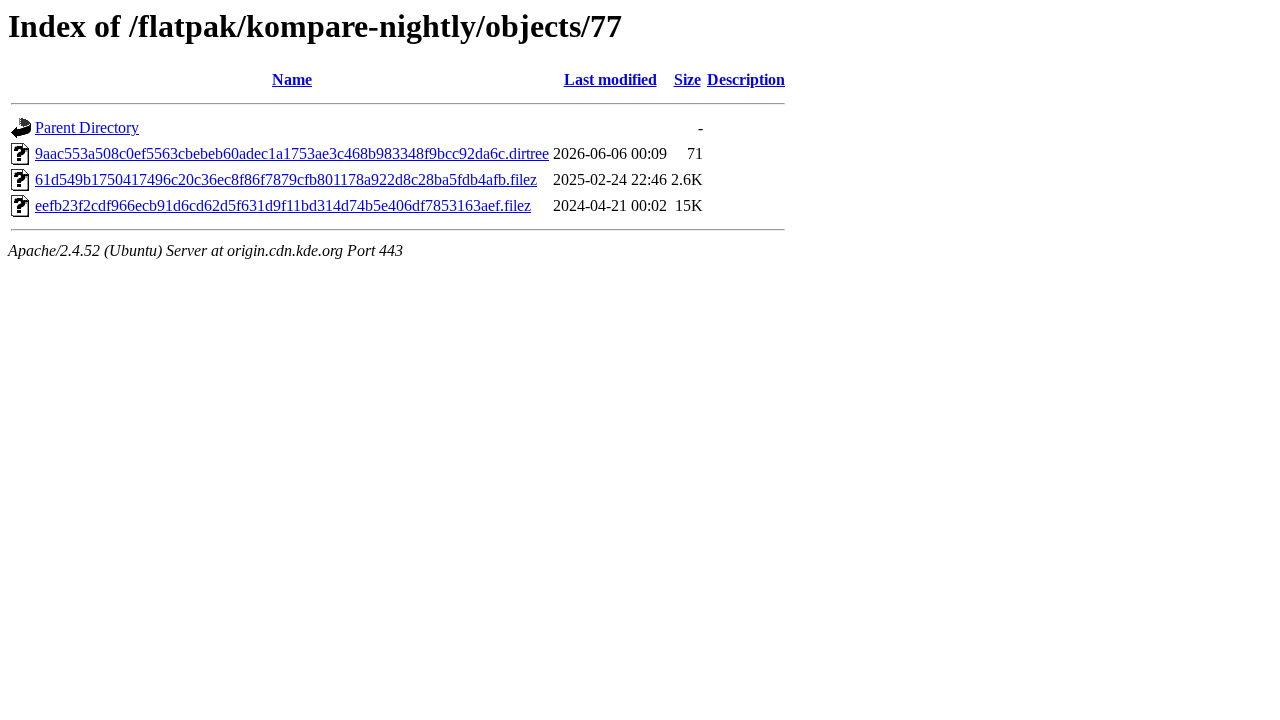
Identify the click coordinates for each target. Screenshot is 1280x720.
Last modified (610, 79)
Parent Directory (87, 127)
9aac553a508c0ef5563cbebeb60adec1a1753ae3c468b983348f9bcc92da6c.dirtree (292, 153)
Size (687, 79)
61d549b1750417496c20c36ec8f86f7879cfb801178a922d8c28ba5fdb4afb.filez (286, 179)
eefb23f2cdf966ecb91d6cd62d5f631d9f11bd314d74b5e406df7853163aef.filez (283, 205)
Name (292, 79)
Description (746, 79)
